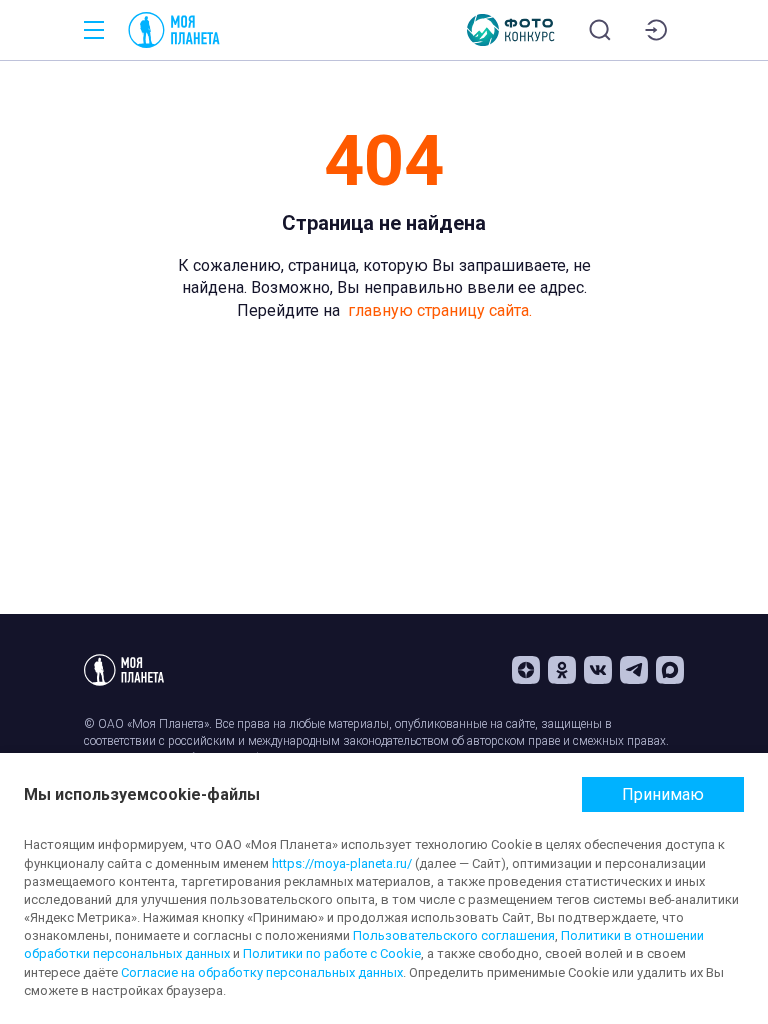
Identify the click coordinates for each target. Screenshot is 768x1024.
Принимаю (663, 794)
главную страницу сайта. (440, 310)
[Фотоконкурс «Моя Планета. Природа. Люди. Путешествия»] (511, 30)
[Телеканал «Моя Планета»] (174, 30)
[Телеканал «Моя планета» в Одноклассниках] (562, 670)
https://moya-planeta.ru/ (342, 863)
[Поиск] (600, 30)
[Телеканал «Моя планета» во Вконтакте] (598, 670)
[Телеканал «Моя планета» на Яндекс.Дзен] (526, 670)
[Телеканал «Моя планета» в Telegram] (634, 670)
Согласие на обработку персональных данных (262, 972)
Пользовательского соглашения (454, 935)
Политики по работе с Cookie (332, 953)
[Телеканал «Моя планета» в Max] (670, 670)
